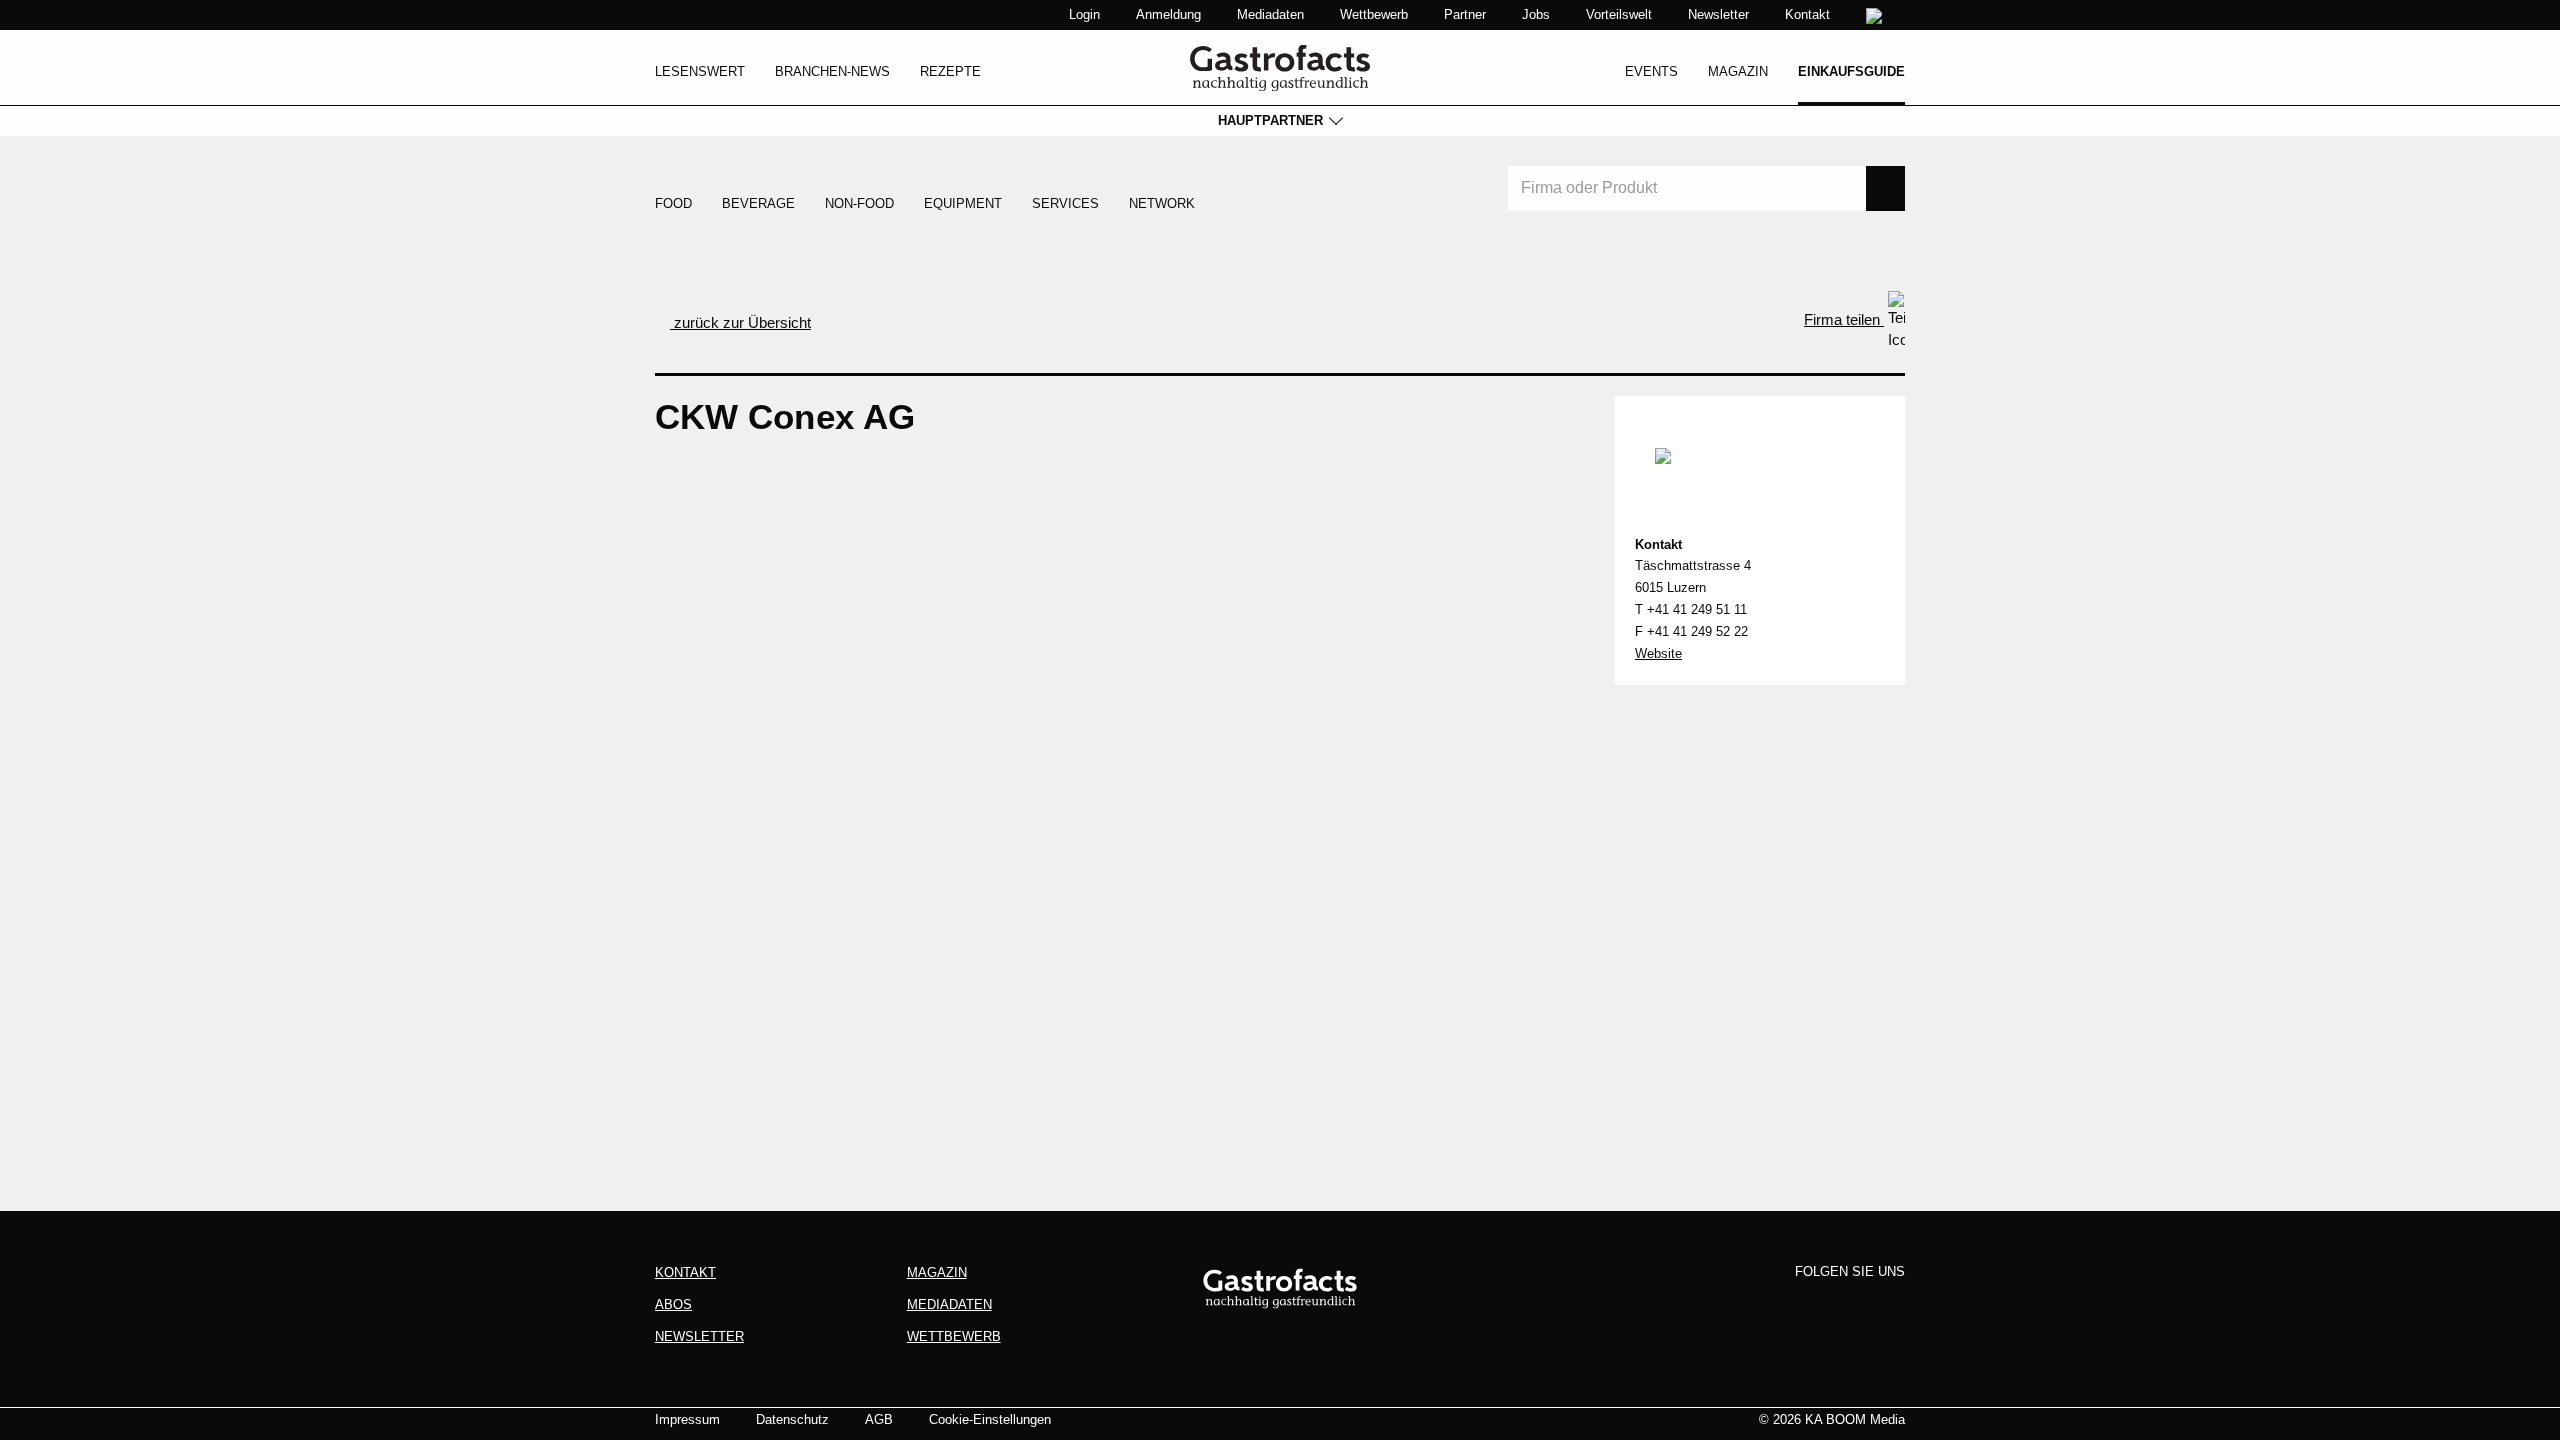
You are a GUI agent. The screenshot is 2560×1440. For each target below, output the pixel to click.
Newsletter (1718, 14)
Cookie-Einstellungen (990, 1419)
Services (1065, 203)
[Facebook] (1776, 1304)
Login (1084, 14)
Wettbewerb (1374, 14)
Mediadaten (1270, 14)
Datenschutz (792, 1419)
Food (673, 203)
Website (1658, 653)
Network (1162, 203)
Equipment (963, 203)
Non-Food (859, 203)
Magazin (1738, 71)
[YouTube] (1888, 1304)
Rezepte (950, 71)
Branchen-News (832, 71)
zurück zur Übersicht (740, 322)
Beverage (758, 203)
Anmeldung (1168, 14)
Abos (673, 1304)
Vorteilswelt (1619, 14)
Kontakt (1807, 14)
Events (1651, 71)
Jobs (1536, 14)
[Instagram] (1813, 1304)
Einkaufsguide (1851, 71)
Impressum (687, 1419)
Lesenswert (700, 71)
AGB (879, 1419)
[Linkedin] (1851, 1304)
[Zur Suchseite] (1876, 16)
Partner (1465, 14)
